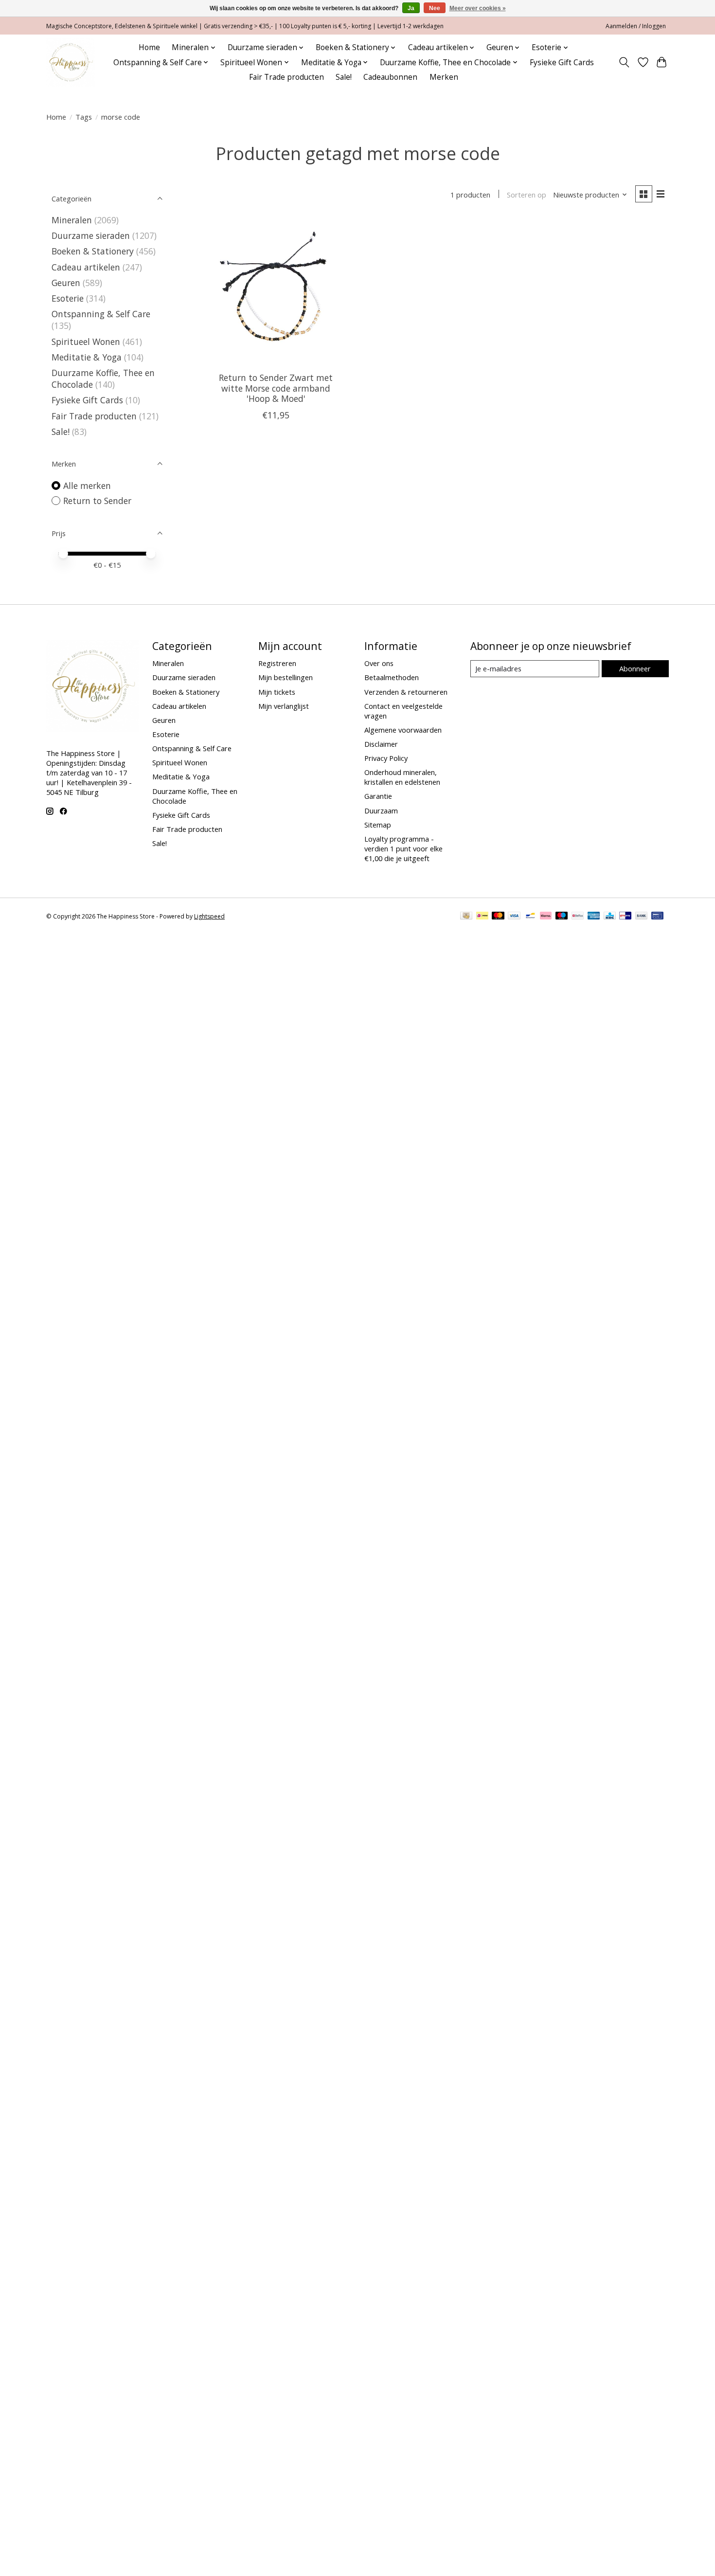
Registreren (277, 663)
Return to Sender (97, 501)
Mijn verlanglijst (284, 706)
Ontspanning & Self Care (101, 314)
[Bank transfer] (642, 917)
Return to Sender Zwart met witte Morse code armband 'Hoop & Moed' (276, 388)
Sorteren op (527, 195)
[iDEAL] (482, 917)
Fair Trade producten (286, 77)
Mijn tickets (277, 692)
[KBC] (610, 917)
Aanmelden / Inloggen (636, 26)
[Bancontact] (530, 917)
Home (149, 47)
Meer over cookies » (478, 8)
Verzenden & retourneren (406, 692)
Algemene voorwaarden (403, 730)
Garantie (378, 796)
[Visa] (514, 917)
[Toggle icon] (624, 62)
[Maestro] (562, 917)
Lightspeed (209, 916)
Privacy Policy (386, 758)
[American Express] (594, 917)
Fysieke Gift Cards (562, 63)
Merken (444, 77)
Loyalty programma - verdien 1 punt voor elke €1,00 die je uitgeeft (403, 848)
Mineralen (72, 220)
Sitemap (378, 825)
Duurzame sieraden (91, 235)
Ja (411, 8)
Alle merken (87, 486)
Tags (84, 117)
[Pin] (657, 917)
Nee (435, 8)
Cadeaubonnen (390, 77)
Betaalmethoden (392, 677)
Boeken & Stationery (93, 251)
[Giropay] (625, 917)
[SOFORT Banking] (546, 917)
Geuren (66, 283)
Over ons (379, 663)
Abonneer (635, 668)
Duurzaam (381, 811)
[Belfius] (578, 917)
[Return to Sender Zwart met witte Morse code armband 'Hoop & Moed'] (276, 292)
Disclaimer (381, 744)
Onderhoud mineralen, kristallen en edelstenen (402, 777)
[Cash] (466, 917)
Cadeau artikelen (86, 267)
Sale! (344, 77)
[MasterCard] (498, 917)
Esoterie (68, 298)
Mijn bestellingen (286, 677)
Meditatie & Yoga (87, 357)
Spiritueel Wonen (86, 342)
